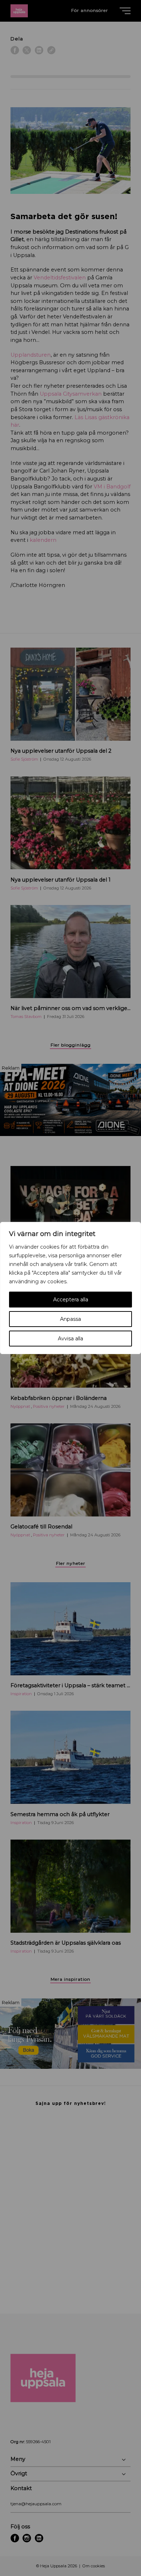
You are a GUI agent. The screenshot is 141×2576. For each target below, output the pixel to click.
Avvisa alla (70, 1339)
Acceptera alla (71, 1300)
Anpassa (70, 1319)
